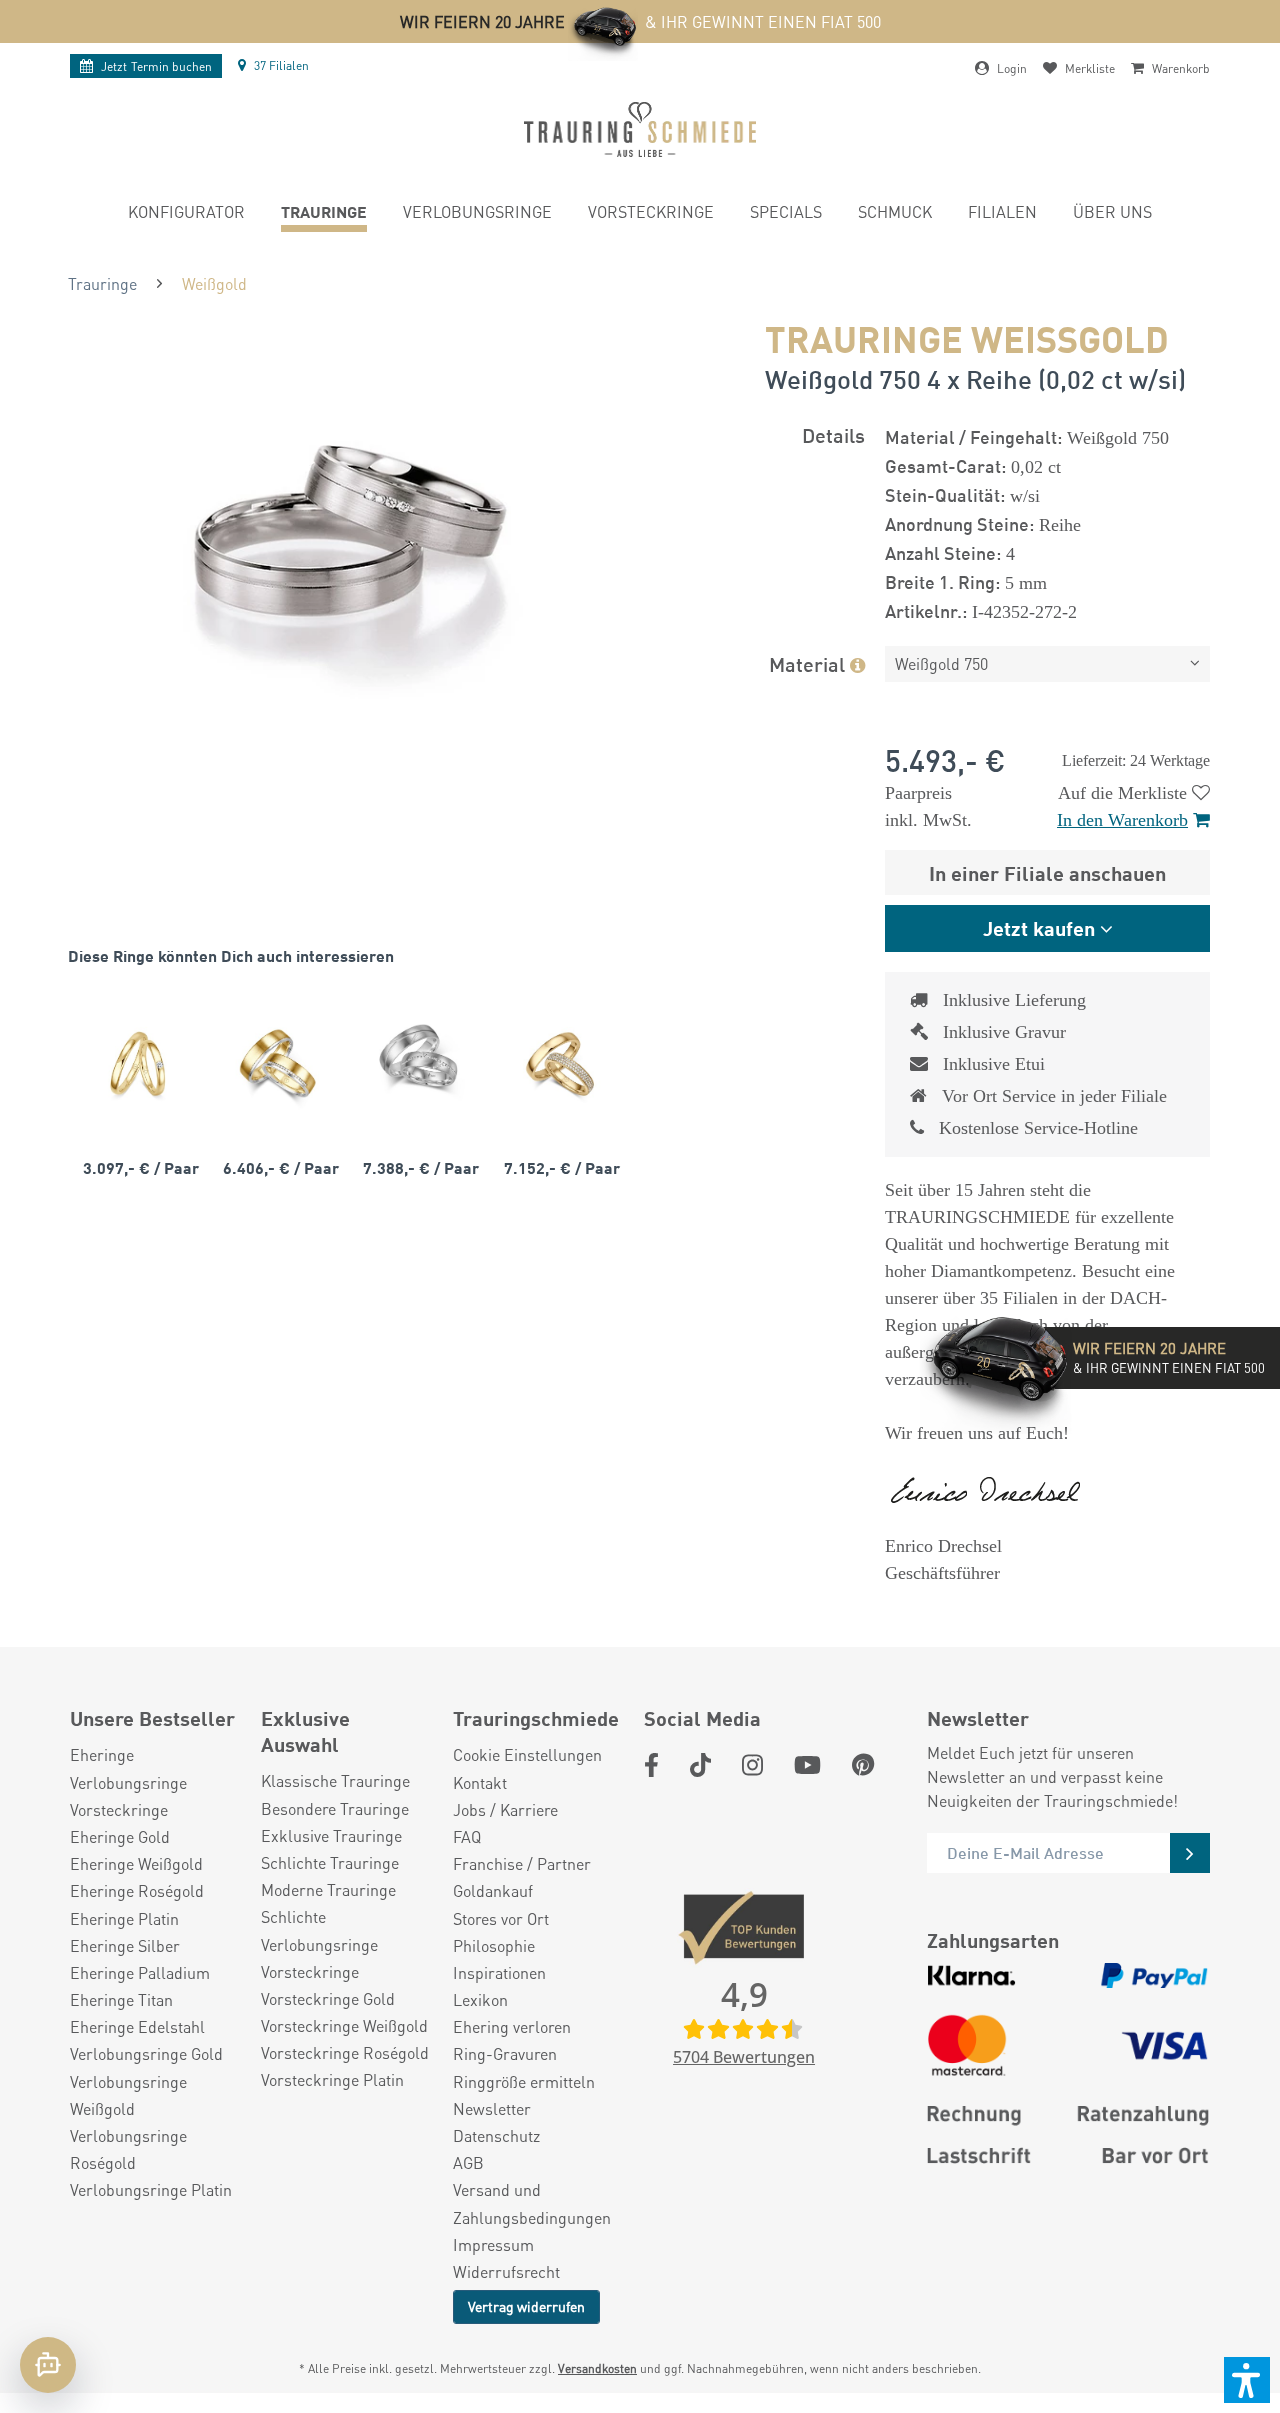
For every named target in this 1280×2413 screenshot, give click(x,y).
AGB (468, 2162)
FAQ (467, 1836)
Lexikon (480, 1999)
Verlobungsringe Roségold (128, 2149)
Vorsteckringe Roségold (345, 2052)
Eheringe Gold (120, 1836)
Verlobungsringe (128, 1782)
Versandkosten (597, 2368)
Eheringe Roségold (137, 1890)
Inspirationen (499, 1972)
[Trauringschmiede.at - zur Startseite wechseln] (640, 129)
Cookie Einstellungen (527, 1754)
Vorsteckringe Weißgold (344, 2025)
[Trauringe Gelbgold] (138, 1063)
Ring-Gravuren (505, 2053)
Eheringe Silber (125, 1945)
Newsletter (492, 2108)
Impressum (493, 2244)
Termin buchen (156, 66)
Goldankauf (493, 1890)
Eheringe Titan (121, 1999)
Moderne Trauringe (328, 1889)
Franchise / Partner (522, 1863)
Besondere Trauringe (335, 1808)
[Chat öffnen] (48, 2365)
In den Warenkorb (1122, 820)
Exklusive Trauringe (331, 1835)
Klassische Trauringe (335, 1780)
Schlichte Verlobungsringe (319, 1930)
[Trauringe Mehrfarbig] (278, 1063)
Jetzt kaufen (1039, 927)
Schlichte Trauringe (330, 1862)
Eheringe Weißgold (136, 1863)
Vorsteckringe (119, 1809)
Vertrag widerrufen (526, 2306)
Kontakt (480, 1782)
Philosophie (494, 1945)
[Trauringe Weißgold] (418, 1063)
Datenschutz (496, 2135)
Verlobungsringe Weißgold (128, 2095)
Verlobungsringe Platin (151, 2189)
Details (833, 434)
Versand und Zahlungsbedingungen (532, 2203)
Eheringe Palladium (140, 1972)
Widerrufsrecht (506, 2271)
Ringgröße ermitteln (524, 2081)
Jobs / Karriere (505, 1809)
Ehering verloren (512, 2026)
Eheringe (102, 1754)
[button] (1247, 2380)
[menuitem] (186, 214)
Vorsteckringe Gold (328, 1998)
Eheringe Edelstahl (137, 2026)
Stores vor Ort (501, 1918)
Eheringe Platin (124, 1918)
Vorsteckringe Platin (332, 2079)
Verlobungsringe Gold (146, 2053)
